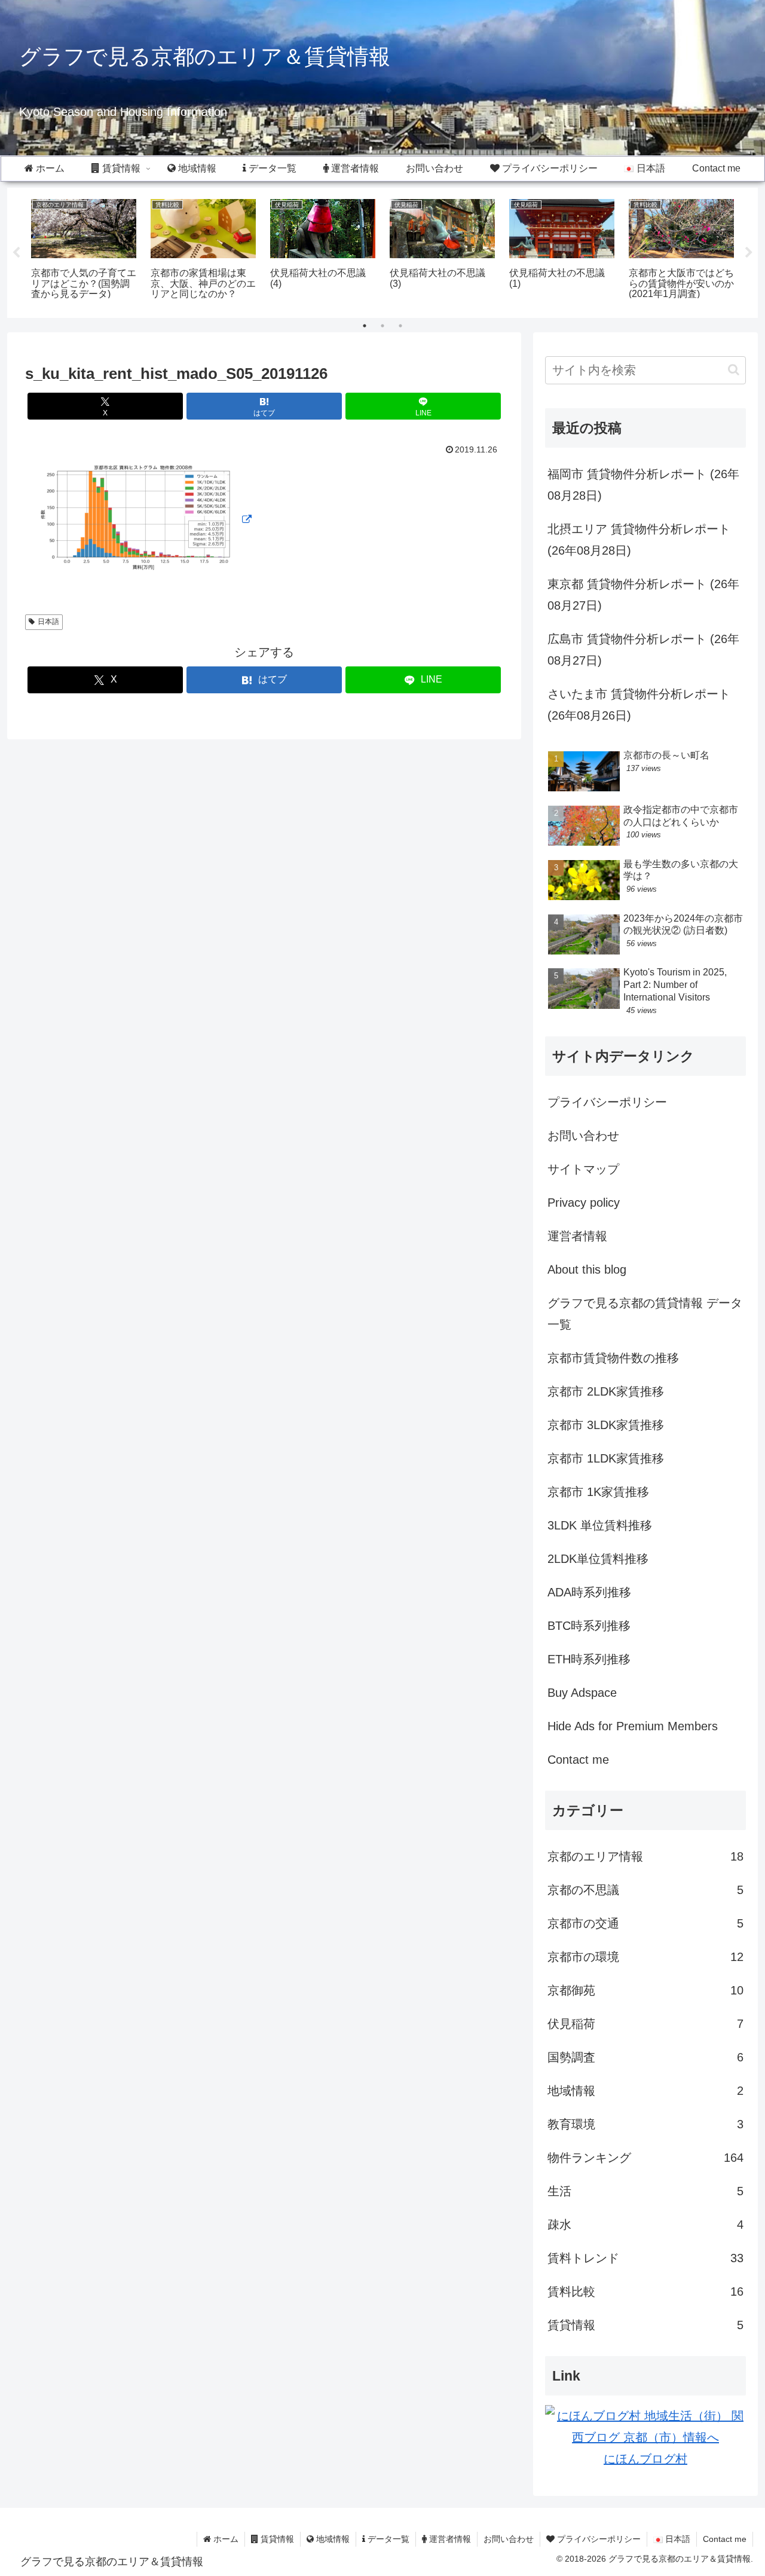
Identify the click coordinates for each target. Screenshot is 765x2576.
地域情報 (332, 2539)
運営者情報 (577, 1236)
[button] (734, 370)
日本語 (48, 622)
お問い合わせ (583, 1136)
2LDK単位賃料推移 (598, 1559)
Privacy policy (584, 1203)
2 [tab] (382, 326)
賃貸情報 (276, 2539)
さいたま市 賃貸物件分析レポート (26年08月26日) (639, 705)
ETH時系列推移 (589, 1659)
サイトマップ (583, 1169)
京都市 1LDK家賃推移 (606, 1458)
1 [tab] (365, 326)
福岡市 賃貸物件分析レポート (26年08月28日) (643, 485)
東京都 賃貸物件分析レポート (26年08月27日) (643, 595)
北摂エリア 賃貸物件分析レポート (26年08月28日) (639, 540)
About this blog (587, 1269)
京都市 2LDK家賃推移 (606, 1391)
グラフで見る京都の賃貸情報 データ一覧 (645, 1314)
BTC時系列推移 (589, 1626)
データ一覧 (387, 2539)
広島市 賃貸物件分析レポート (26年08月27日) (643, 650)
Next (749, 253)
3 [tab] (400, 326)
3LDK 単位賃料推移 (600, 1525)
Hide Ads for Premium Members (633, 1726)
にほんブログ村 (645, 2459)
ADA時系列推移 (589, 1592)
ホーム (225, 2539)
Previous (16, 253)
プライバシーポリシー (607, 1102)
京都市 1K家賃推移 (598, 1492)
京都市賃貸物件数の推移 (613, 1358)
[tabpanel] (84, 251)
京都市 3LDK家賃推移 (606, 1425)
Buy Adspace (582, 1693)
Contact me (578, 1760)
